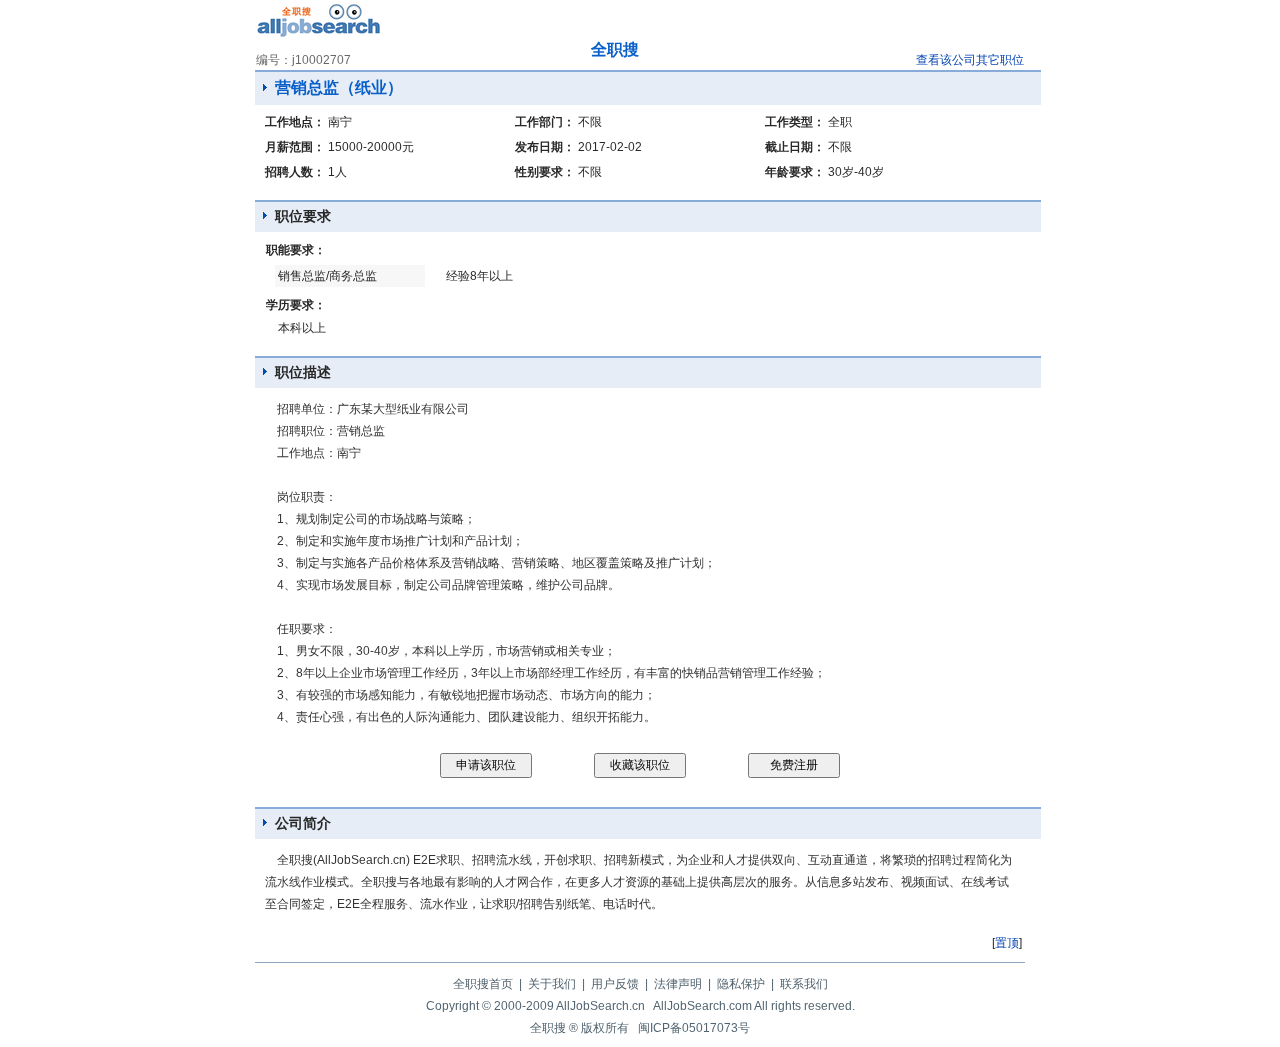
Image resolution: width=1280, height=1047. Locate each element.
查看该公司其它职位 (970, 60)
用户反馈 (615, 984)
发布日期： (545, 147)
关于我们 (552, 984)
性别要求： (545, 172)
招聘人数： (295, 172)
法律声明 (678, 984)
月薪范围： (295, 147)
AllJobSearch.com (702, 1006)
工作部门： (545, 122)
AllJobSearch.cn (600, 1006)
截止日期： (795, 147)
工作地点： (295, 122)
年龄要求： (795, 172)
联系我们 (804, 984)
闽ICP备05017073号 (694, 1028)
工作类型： (795, 122)
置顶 (1007, 943)
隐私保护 (741, 984)
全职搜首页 (483, 984)
